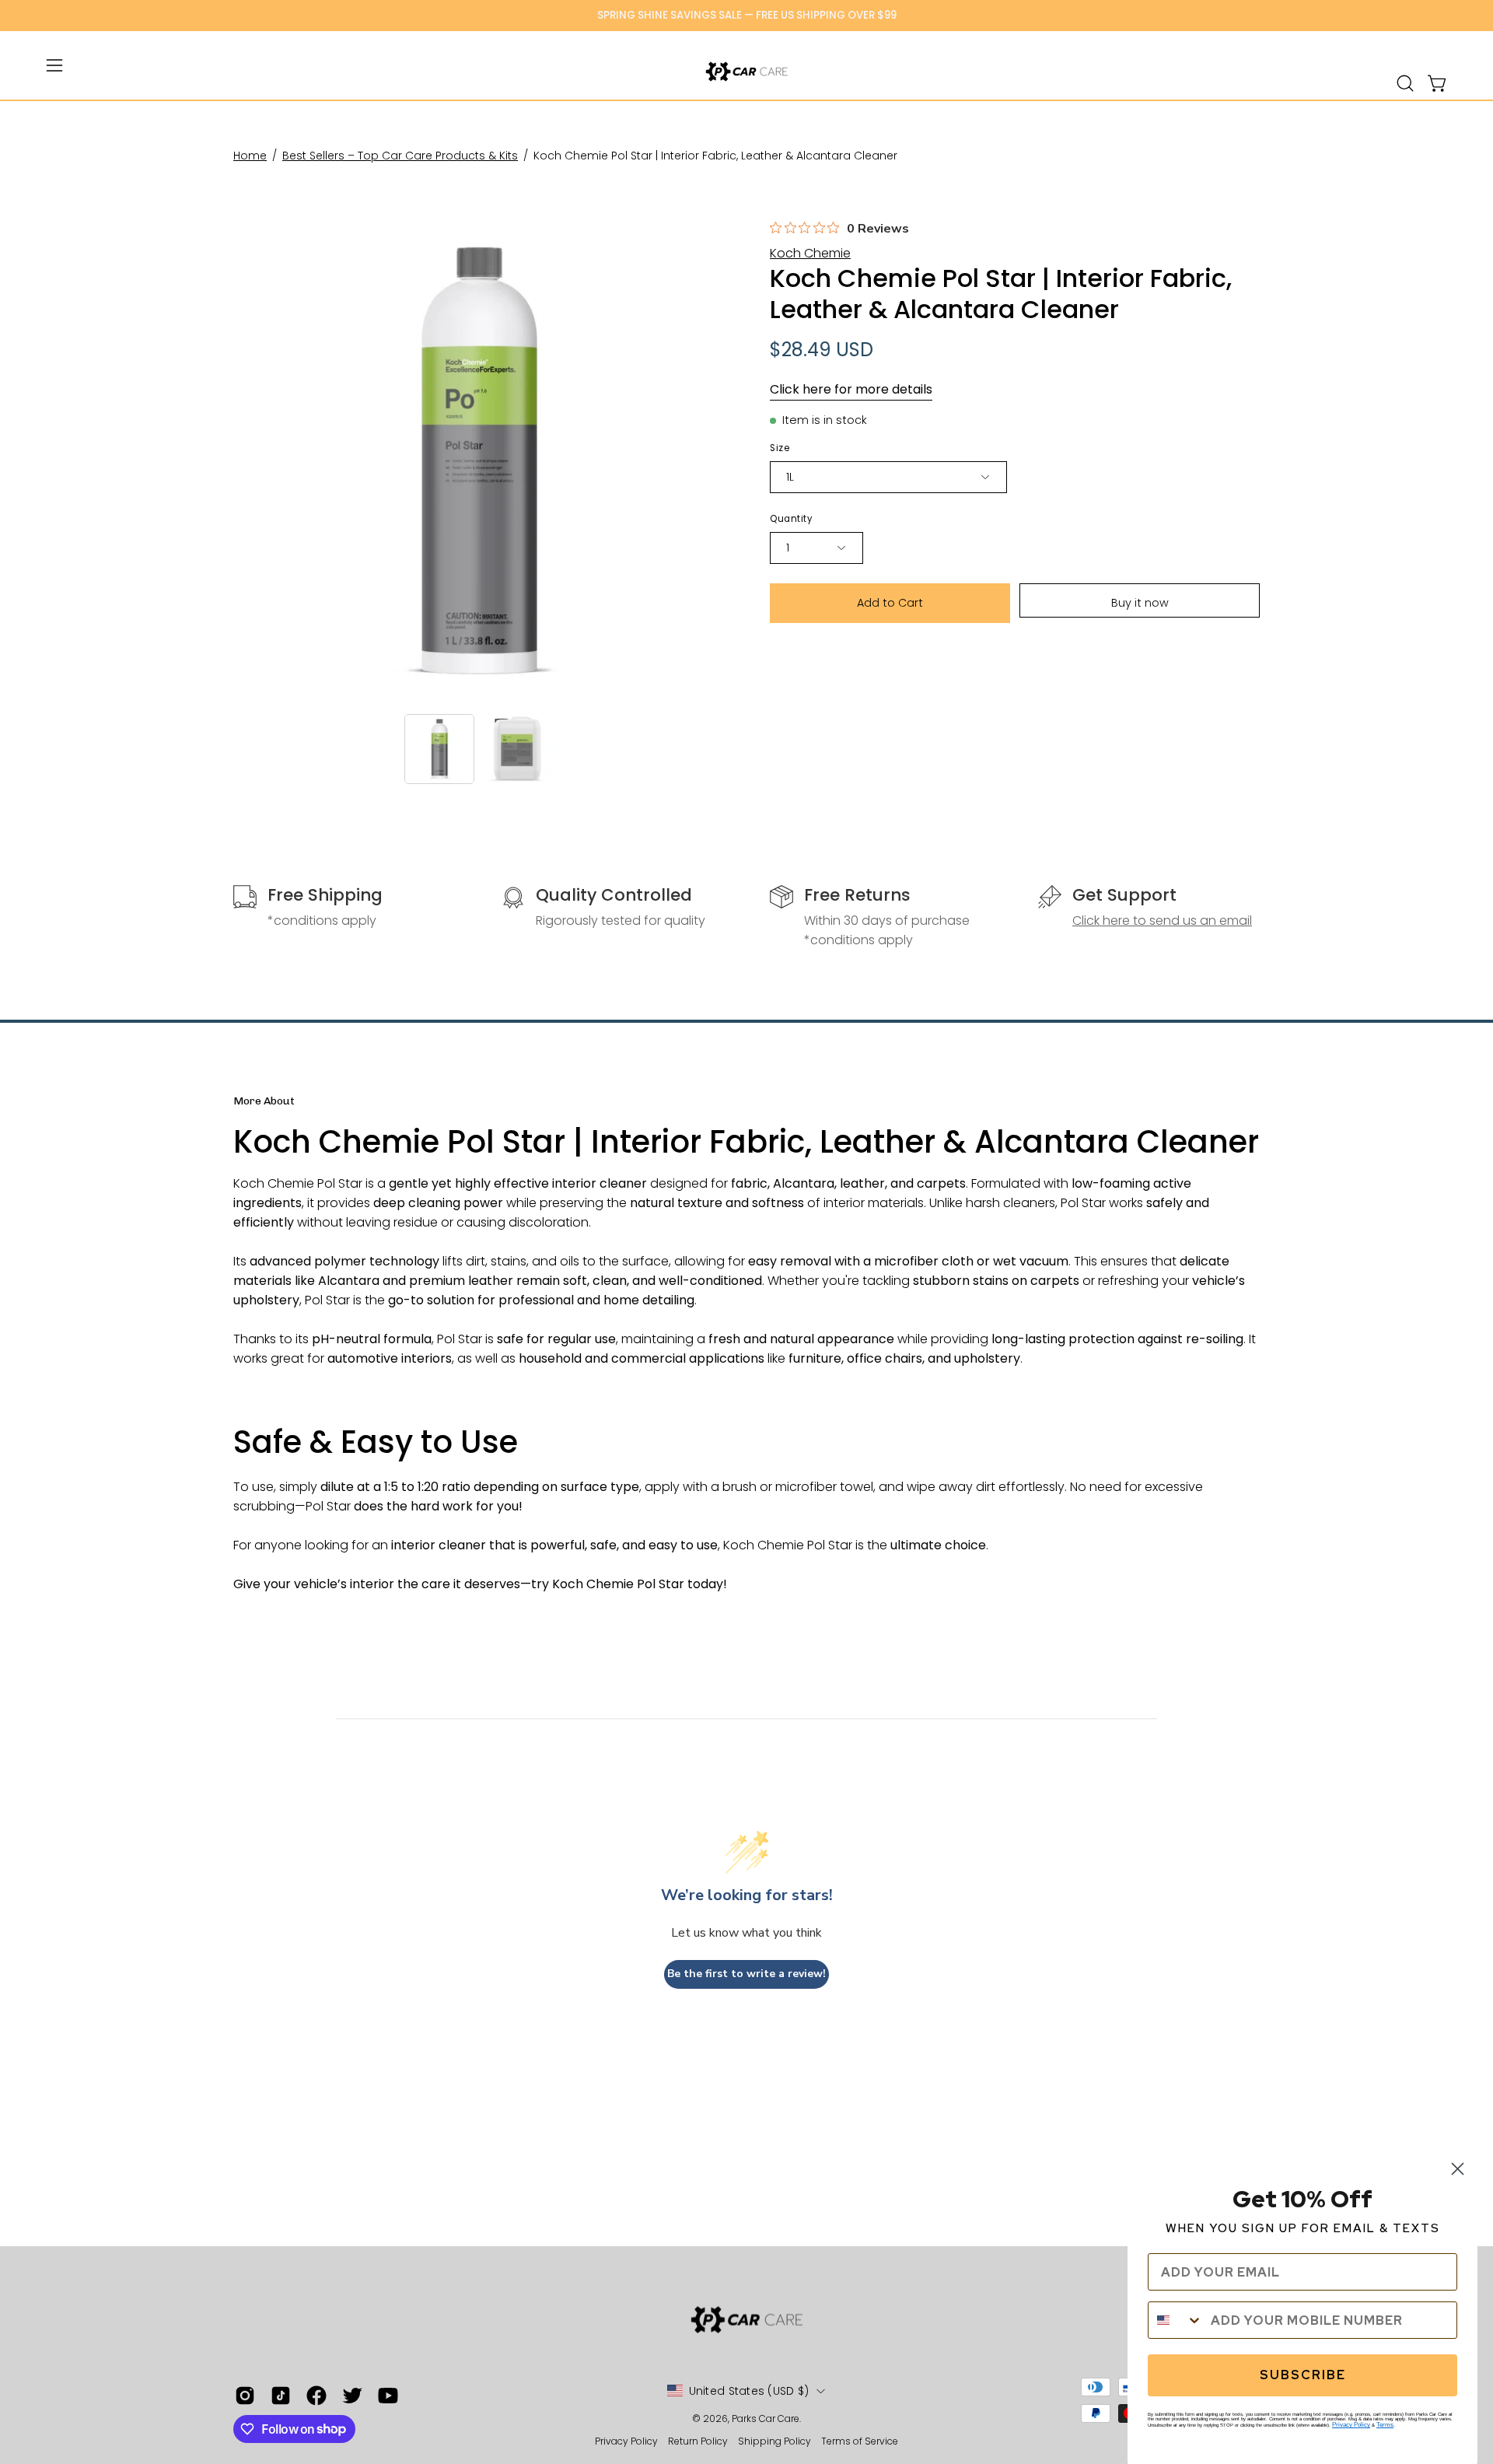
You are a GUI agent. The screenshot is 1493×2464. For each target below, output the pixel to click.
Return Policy (698, 2441)
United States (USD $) (749, 2391)
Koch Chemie (810, 253)
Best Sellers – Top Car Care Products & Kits (400, 156)
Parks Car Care (766, 2418)
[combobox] (1176, 2320)
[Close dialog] (1458, 2169)
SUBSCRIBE (1303, 2375)
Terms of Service (860, 2441)
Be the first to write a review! (746, 1974)
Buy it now (1140, 603)
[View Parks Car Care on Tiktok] (281, 2396)
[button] (1405, 83)
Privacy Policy (628, 2441)
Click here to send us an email (1162, 920)
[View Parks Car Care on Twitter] (352, 2396)
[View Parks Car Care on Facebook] (316, 2396)
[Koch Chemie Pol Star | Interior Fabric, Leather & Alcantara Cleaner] (439, 749)
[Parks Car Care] (746, 72)
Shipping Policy (776, 2441)
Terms (1385, 2425)
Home (250, 156)
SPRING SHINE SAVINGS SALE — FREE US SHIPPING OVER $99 (747, 15)
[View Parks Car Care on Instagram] (245, 2396)
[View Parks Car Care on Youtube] (388, 2396)
